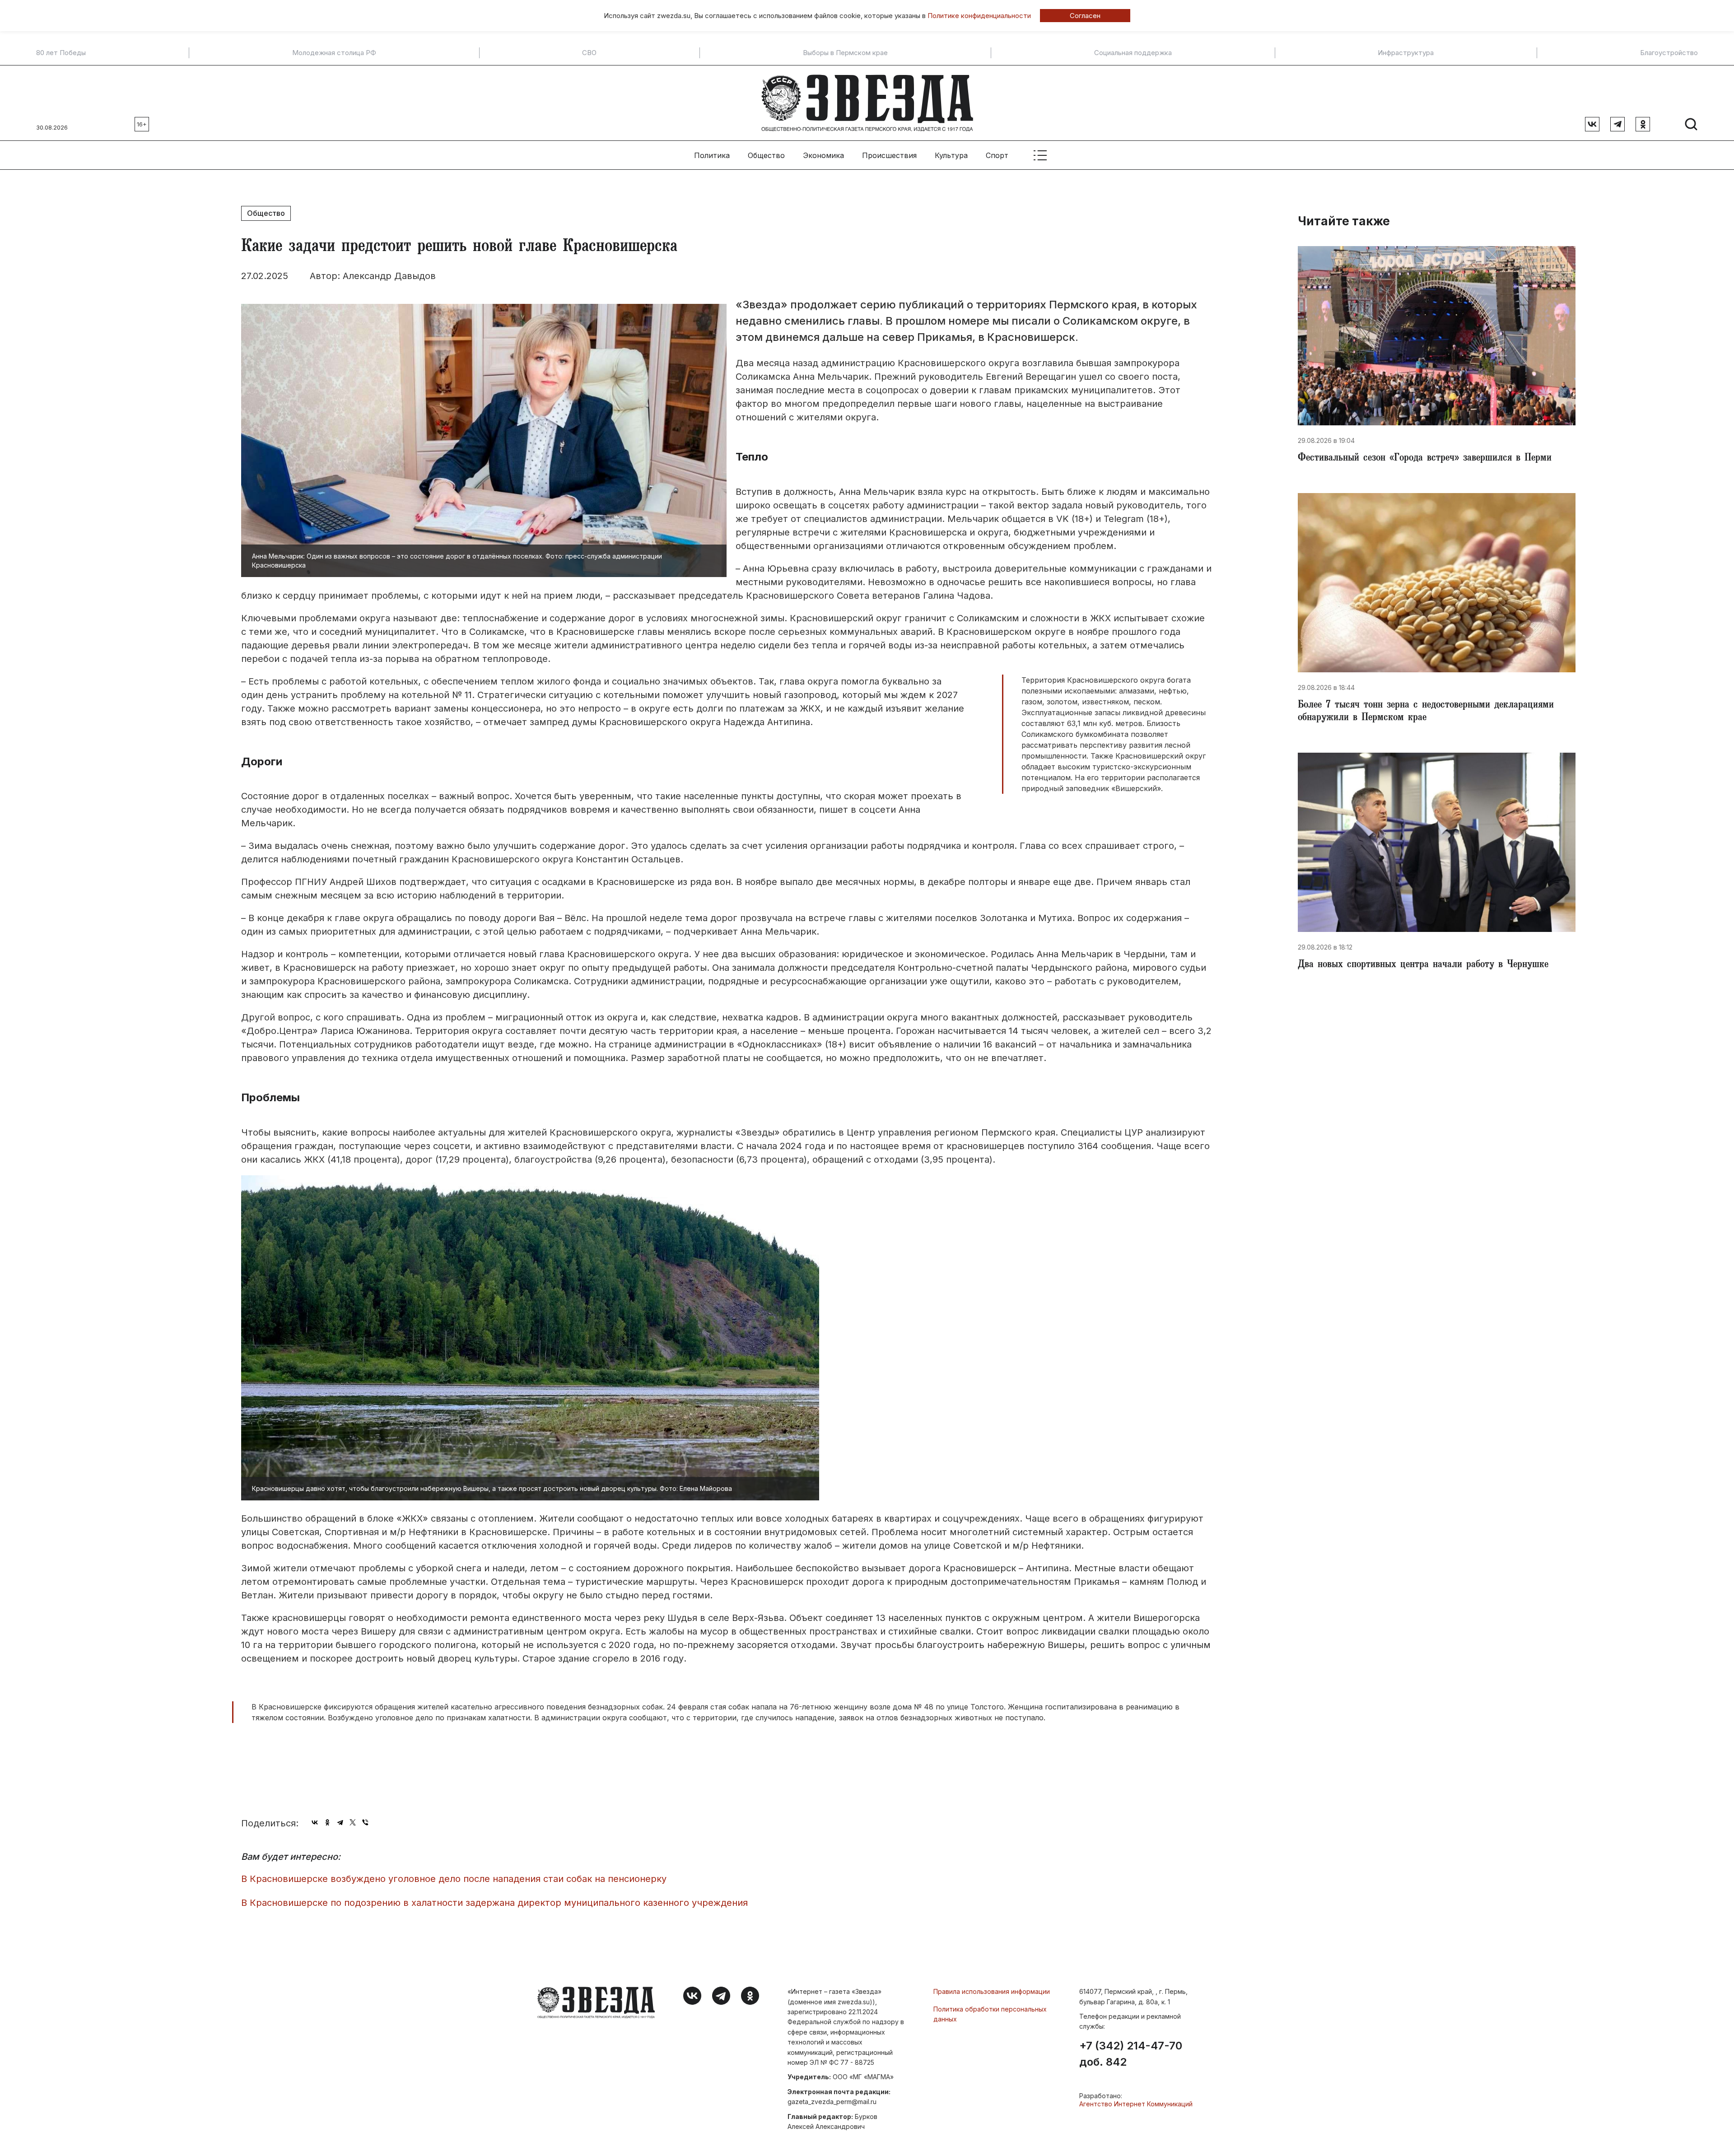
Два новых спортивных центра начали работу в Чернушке (1423, 965)
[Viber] (365, 1822)
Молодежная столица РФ (334, 53)
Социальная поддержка (1133, 53)
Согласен (1085, 16)
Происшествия (889, 155)
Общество (766, 155)
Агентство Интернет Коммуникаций (1136, 2104)
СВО (589, 53)
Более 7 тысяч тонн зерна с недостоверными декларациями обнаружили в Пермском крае (1426, 712)
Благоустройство (1669, 53)
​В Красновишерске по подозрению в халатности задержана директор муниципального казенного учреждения (494, 1903)
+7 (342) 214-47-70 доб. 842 (1131, 2054)
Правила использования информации (992, 1991)
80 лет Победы (61, 53)
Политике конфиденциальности (979, 16)
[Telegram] (340, 1822)
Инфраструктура (1406, 53)
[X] (353, 1822)
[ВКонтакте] (315, 1822)
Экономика (823, 155)
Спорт (997, 155)
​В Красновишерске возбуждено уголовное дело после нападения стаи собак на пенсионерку (454, 1879)
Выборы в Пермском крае (845, 53)
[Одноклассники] (327, 1822)
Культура (951, 155)
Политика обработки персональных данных (990, 2014)
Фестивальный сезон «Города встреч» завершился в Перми (1425, 459)
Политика (712, 155)
